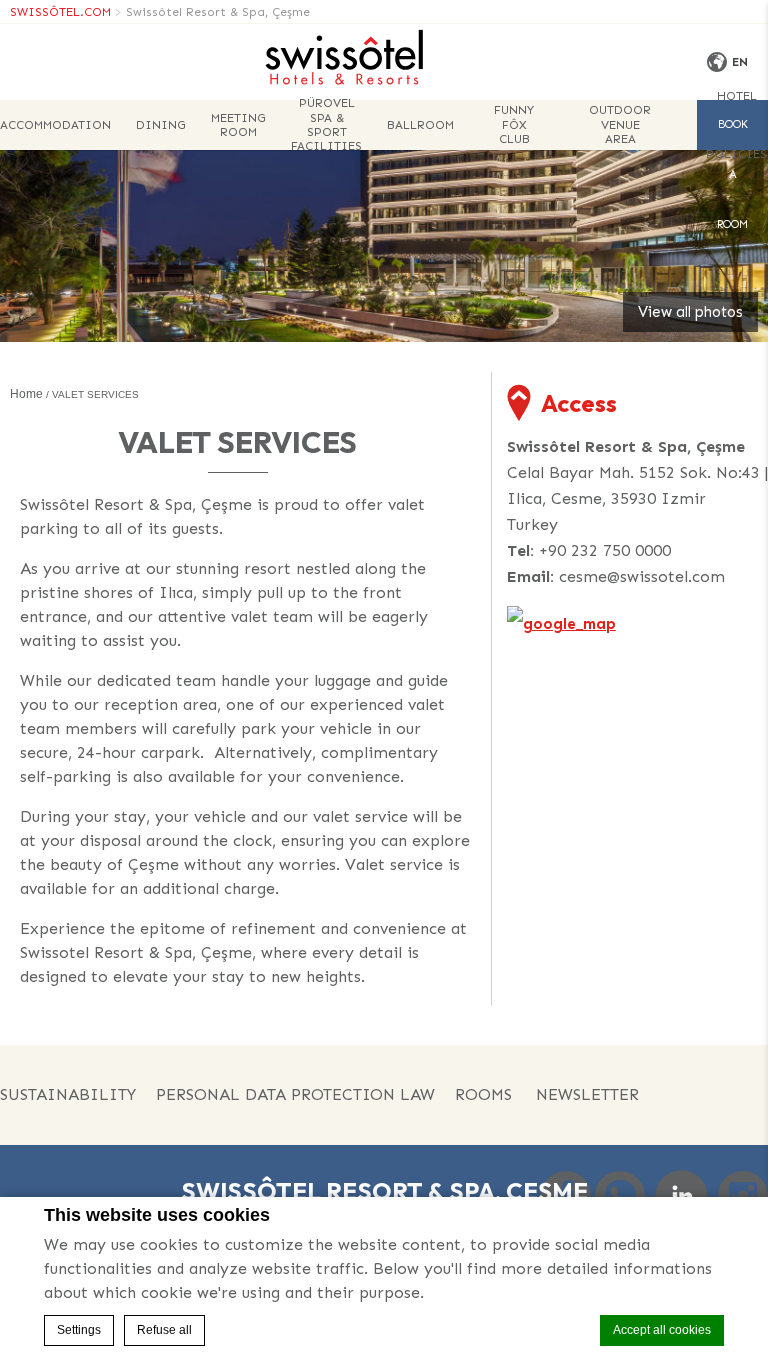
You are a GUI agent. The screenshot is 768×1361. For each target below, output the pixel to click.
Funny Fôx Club (514, 124)
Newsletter (587, 1094)
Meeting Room (238, 125)
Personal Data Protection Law (295, 1094)
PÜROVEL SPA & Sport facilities (326, 125)
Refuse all (164, 1330)
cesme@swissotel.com (642, 576)
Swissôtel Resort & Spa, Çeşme (218, 12)
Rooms (483, 1094)
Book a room (732, 134)
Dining (161, 125)
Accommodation (55, 125)
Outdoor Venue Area (620, 124)
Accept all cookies (662, 1330)
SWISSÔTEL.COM (60, 12)
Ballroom (420, 125)
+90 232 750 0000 (605, 550)
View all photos (690, 312)
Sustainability (68, 1094)
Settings (79, 1330)
